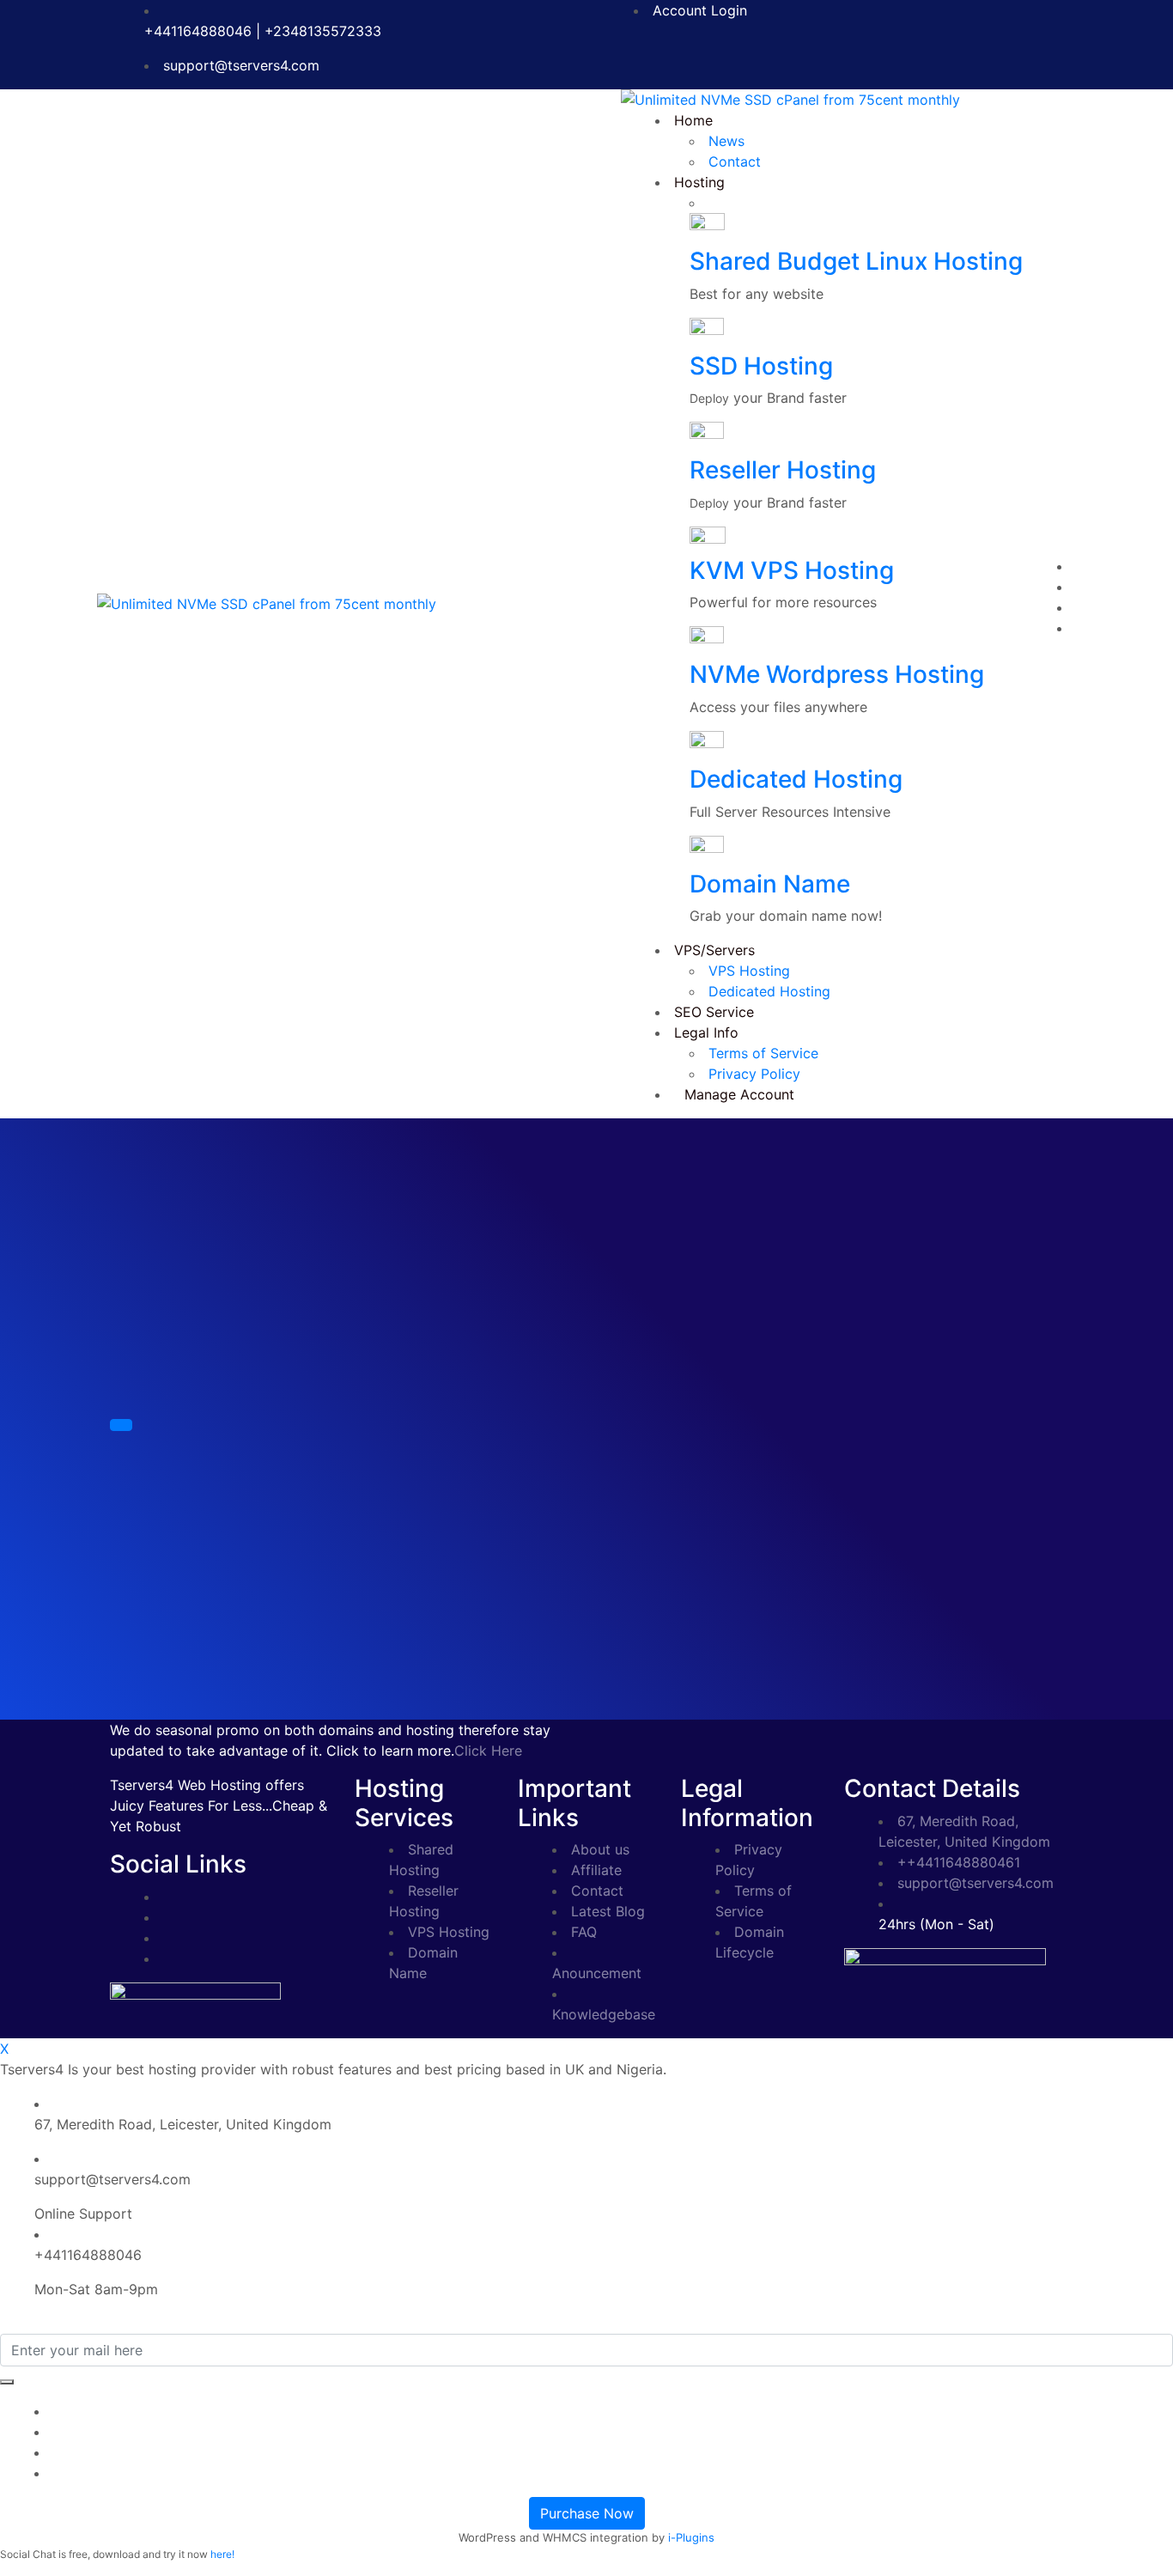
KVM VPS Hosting (792, 570)
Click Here (488, 1751)
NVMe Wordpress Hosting (837, 674)
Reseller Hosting (783, 470)
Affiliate (596, 1870)
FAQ (584, 1932)
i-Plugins (691, 2537)
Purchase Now (587, 2513)
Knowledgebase (604, 2014)
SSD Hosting (761, 366)
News (726, 141)
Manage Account (739, 1094)
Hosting (699, 182)
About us (600, 1849)
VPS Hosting (749, 971)
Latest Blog (608, 1911)
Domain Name (770, 884)
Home (693, 120)
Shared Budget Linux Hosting (856, 261)
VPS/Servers (714, 950)
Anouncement (597, 1973)
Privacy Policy (754, 1074)
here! (222, 2554)
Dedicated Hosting (796, 779)
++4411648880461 (959, 1862)
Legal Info (706, 1032)
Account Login (700, 10)
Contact (735, 161)
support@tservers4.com (241, 65)
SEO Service (714, 1012)
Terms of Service (763, 1053)
